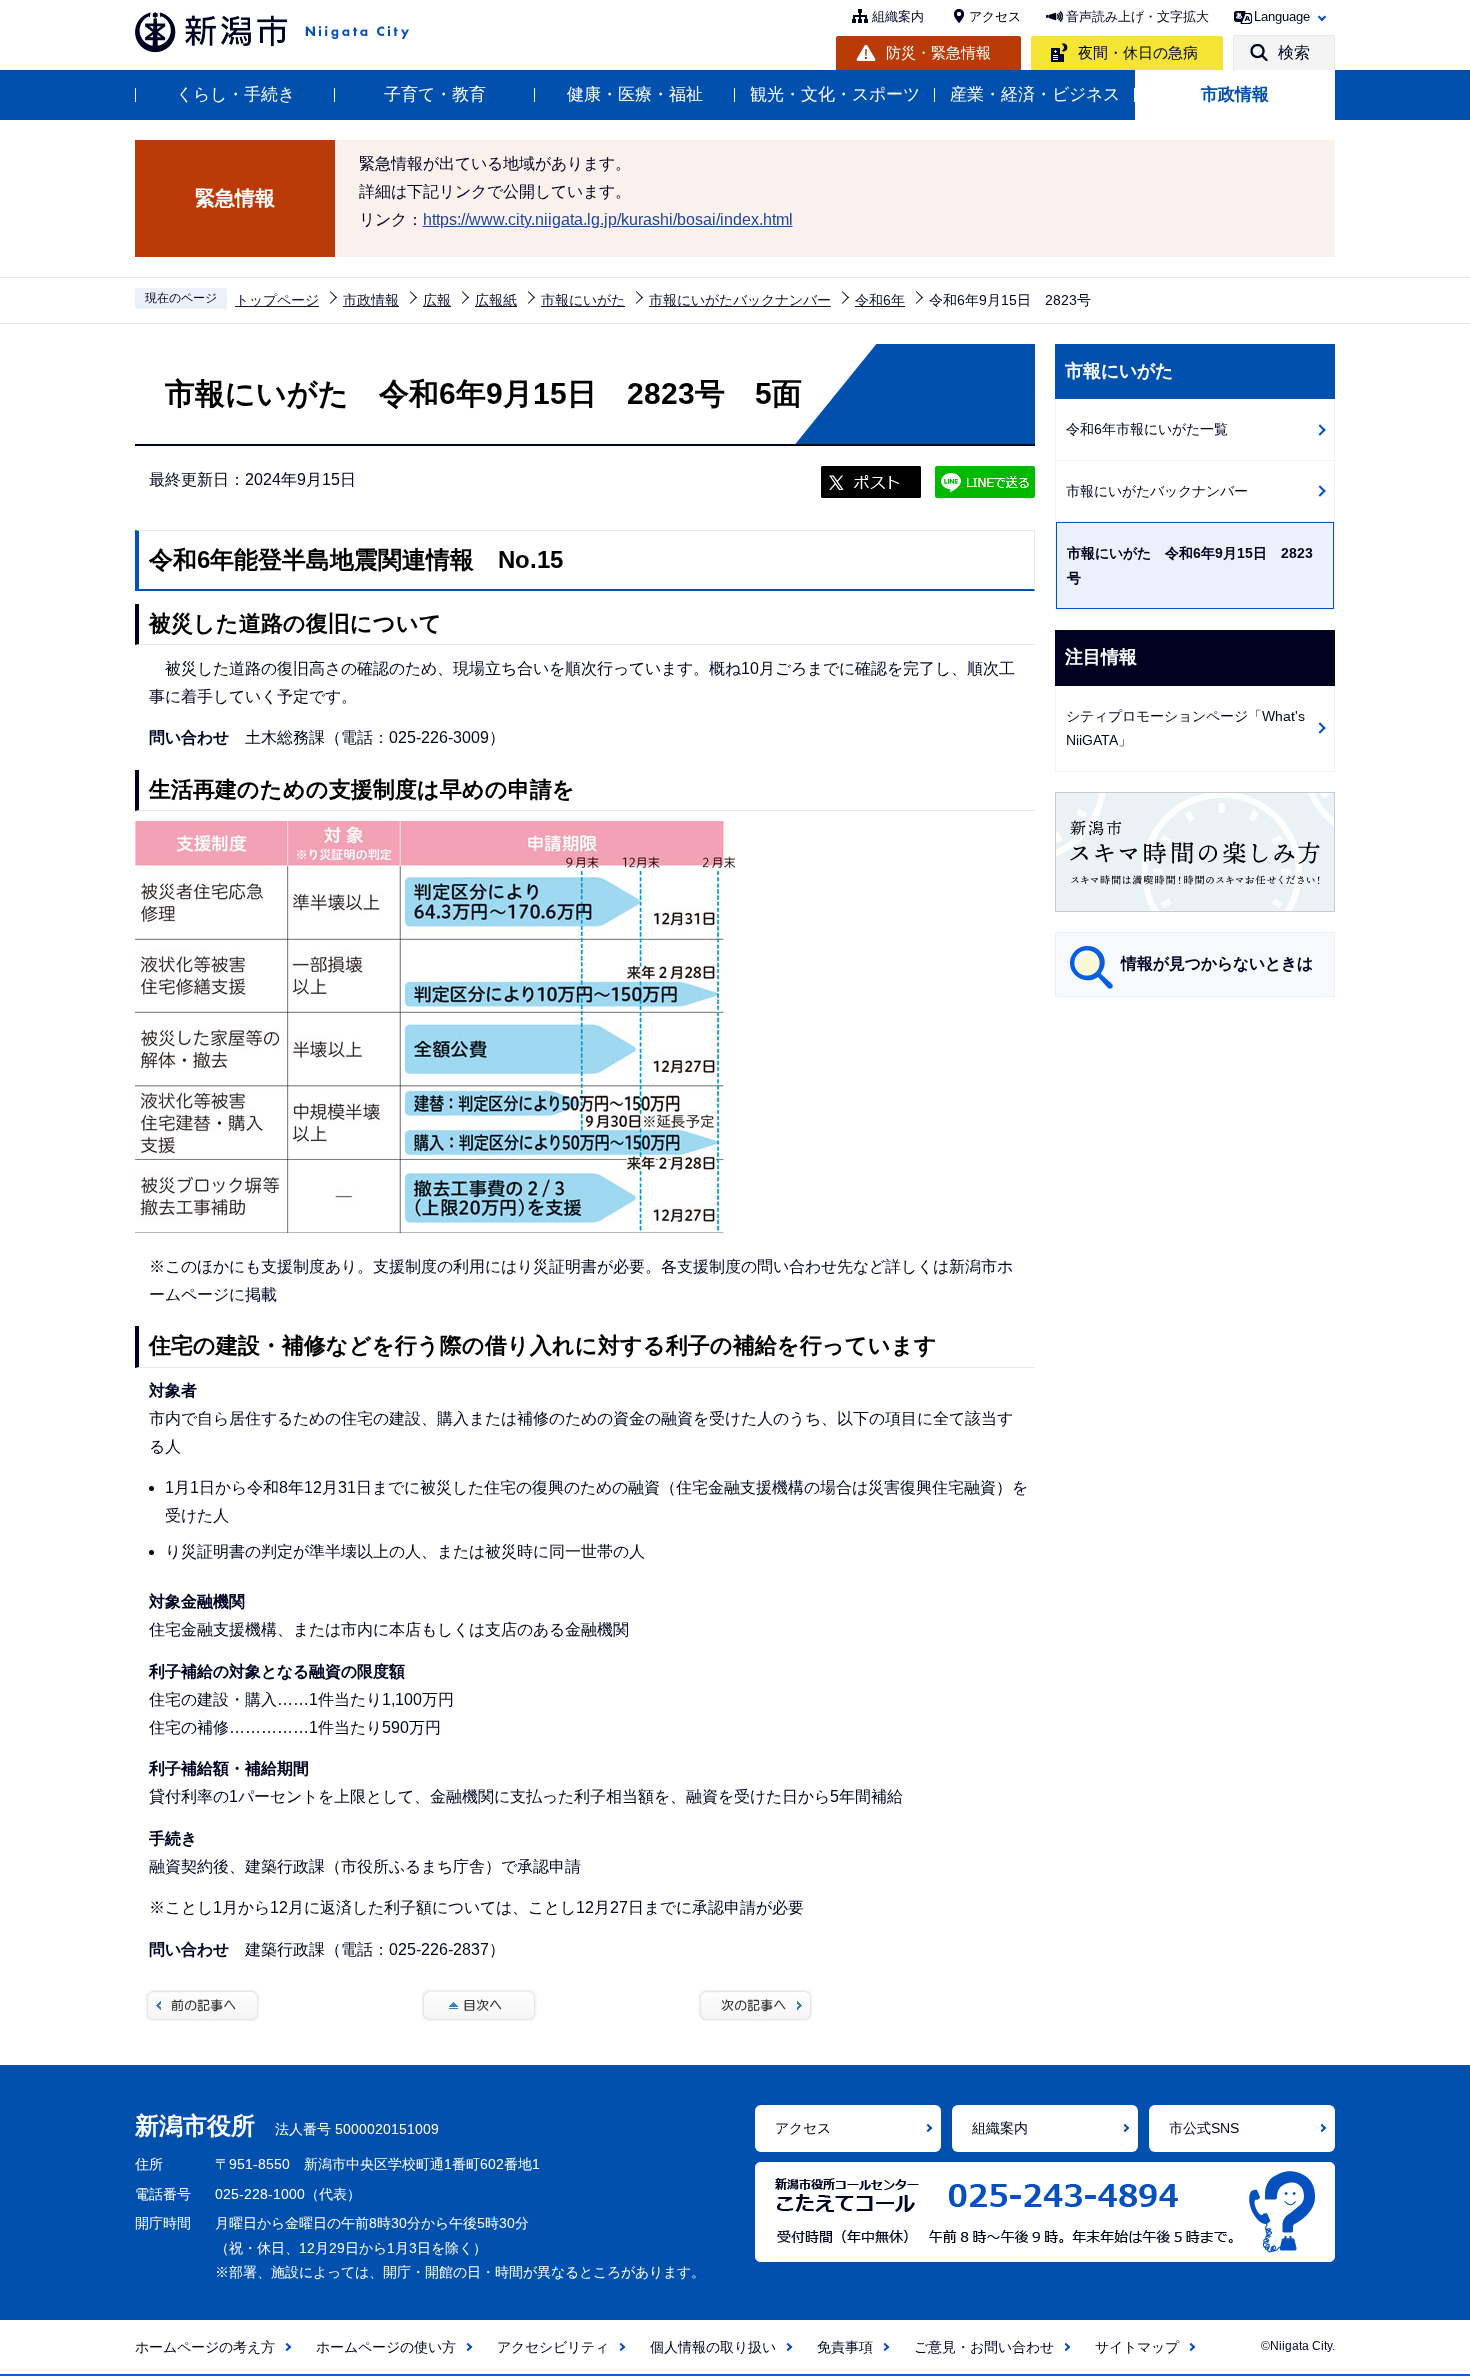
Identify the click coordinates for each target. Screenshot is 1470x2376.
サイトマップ (1137, 2347)
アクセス (995, 16)
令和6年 (880, 300)
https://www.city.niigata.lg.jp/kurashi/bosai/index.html (608, 219)
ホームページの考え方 (205, 2347)
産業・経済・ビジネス (1035, 94)
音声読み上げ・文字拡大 (1137, 16)
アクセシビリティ (553, 2347)
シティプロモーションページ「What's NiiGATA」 (1185, 728)
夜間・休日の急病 (1138, 52)
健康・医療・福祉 (635, 94)
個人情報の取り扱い (713, 2347)
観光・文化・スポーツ (835, 94)
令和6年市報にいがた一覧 (1147, 429)
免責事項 (845, 2347)
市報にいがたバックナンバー (740, 300)
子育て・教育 (435, 94)
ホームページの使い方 (386, 2347)
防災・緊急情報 (938, 52)
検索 (1294, 52)
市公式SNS (1204, 2128)
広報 (437, 300)
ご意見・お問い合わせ (984, 2347)
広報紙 (496, 300)
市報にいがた (583, 300)
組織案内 (898, 16)
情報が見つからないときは (1217, 963)
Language (1282, 16)
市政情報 (1235, 94)
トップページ (277, 300)
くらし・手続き (235, 94)
